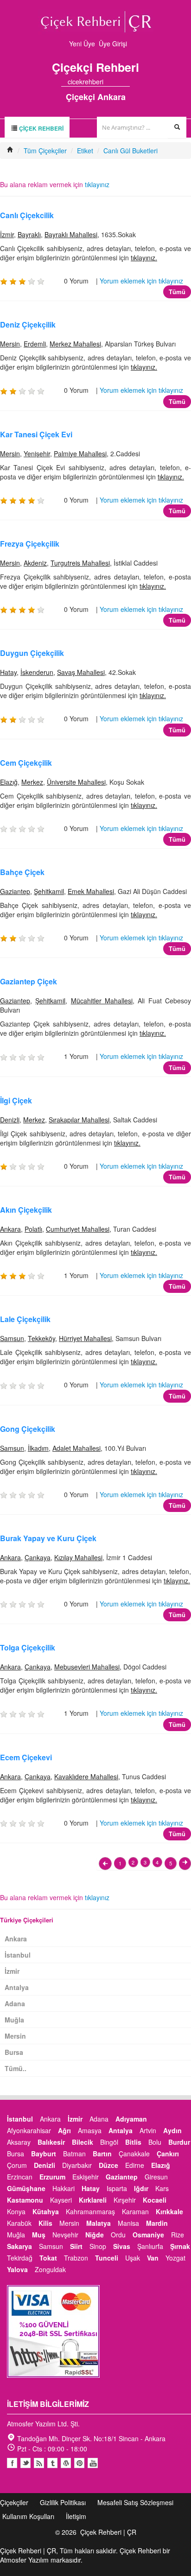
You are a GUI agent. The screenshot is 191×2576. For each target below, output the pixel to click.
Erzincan (20, 2177)
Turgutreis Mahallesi (80, 563)
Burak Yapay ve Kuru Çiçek (48, 1538)
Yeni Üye (82, 44)
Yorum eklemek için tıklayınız (141, 281)
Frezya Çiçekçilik (30, 544)
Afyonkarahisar (29, 2130)
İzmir (7, 234)
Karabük (19, 2223)
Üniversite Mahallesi (76, 782)
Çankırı (168, 2154)
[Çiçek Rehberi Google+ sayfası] (118, 82)
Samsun (12, 1338)
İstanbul (18, 1955)
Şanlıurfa (150, 2246)
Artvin (148, 2130)
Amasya (90, 2130)
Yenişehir (37, 453)
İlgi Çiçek (16, 1100)
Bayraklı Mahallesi (71, 234)
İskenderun (37, 672)
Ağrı (64, 2130)
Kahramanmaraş (90, 2211)
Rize (178, 2235)
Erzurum (52, 2177)
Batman (74, 2154)
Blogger (39, 2463)
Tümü (177, 292)
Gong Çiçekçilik (28, 1429)
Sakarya (19, 2246)
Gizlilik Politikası (63, 2502)
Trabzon (76, 2258)
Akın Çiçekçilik (26, 1210)
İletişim (76, 2516)
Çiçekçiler (14, 2502)
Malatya (99, 2223)
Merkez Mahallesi (75, 344)
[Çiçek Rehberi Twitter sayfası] (110, 82)
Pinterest (79, 2463)
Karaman (135, 2211)
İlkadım (38, 1448)
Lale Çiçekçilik (25, 1319)
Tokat (48, 2258)
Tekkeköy (41, 1338)
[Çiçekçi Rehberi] (10, 151)
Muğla (14, 2020)
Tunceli (107, 2258)
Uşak (133, 2258)
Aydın (172, 2130)
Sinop (98, 2246)
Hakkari (64, 2188)
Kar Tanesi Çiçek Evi (36, 434)
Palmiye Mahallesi (80, 453)
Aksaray (19, 2142)
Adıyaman (131, 2119)
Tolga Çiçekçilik (28, 1647)
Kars (162, 2188)
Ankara (10, 1229)
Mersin (10, 344)
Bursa (14, 2052)
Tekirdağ (20, 2258)
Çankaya (38, 1557)
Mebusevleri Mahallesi (87, 1667)
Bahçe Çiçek (22, 872)
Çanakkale (134, 2154)
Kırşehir (125, 2200)
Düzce (108, 2165)
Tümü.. (16, 2068)
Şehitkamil (49, 891)
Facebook (12, 2463)
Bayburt (44, 2154)
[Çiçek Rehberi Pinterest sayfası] (127, 82)
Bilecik (83, 2142)
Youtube (66, 2463)
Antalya (17, 1987)
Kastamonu (25, 2200)
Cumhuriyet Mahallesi (78, 1229)
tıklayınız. (144, 258)
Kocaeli (155, 2200)
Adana (15, 2003)
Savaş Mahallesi (81, 672)
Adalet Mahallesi (76, 1448)
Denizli (10, 1120)
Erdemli (35, 344)
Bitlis (133, 2142)
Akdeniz (35, 563)
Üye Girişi (113, 44)
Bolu (155, 2142)
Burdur (179, 2142)
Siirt (76, 2246)
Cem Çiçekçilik (26, 763)
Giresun (156, 2177)
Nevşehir (65, 2235)
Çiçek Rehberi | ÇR (108, 2532)
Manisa (128, 2223)
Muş (39, 2235)
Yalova (17, 2269)
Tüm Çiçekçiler (45, 151)
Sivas (122, 2246)
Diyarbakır (77, 2165)
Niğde (95, 2235)
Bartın (102, 2154)
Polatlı (33, 1229)
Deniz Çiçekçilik (28, 324)
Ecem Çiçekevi (26, 1757)
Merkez (32, 782)
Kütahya (46, 2211)
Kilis (45, 2223)
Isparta (117, 2188)
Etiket (85, 151)
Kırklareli (93, 2200)
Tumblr (52, 2463)
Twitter (25, 2463)
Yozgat (175, 2258)
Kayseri (61, 2200)
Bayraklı (29, 234)
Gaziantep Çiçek (29, 981)
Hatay (8, 672)
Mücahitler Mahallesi (102, 1001)
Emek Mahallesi (91, 891)
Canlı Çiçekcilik (27, 215)
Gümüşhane (26, 2188)
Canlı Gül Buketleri (131, 151)
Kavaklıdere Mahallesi (86, 1776)
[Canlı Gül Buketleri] (105, 1864)
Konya (16, 2211)
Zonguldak (50, 2269)
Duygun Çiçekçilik (32, 653)
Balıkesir (51, 2142)
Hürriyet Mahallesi (85, 1338)
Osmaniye (148, 2235)
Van (153, 2258)
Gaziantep (15, 891)
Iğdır (141, 2188)
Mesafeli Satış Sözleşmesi (135, 2502)
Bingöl (109, 2142)
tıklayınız (97, 184)
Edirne (135, 2165)
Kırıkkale (169, 2211)
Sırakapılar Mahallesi (79, 1120)
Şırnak (180, 2246)
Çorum (17, 2165)
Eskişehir (86, 2177)
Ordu (118, 2235)
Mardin (157, 2223)
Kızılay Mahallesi (78, 1557)
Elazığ (9, 782)
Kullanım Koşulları (28, 2516)
